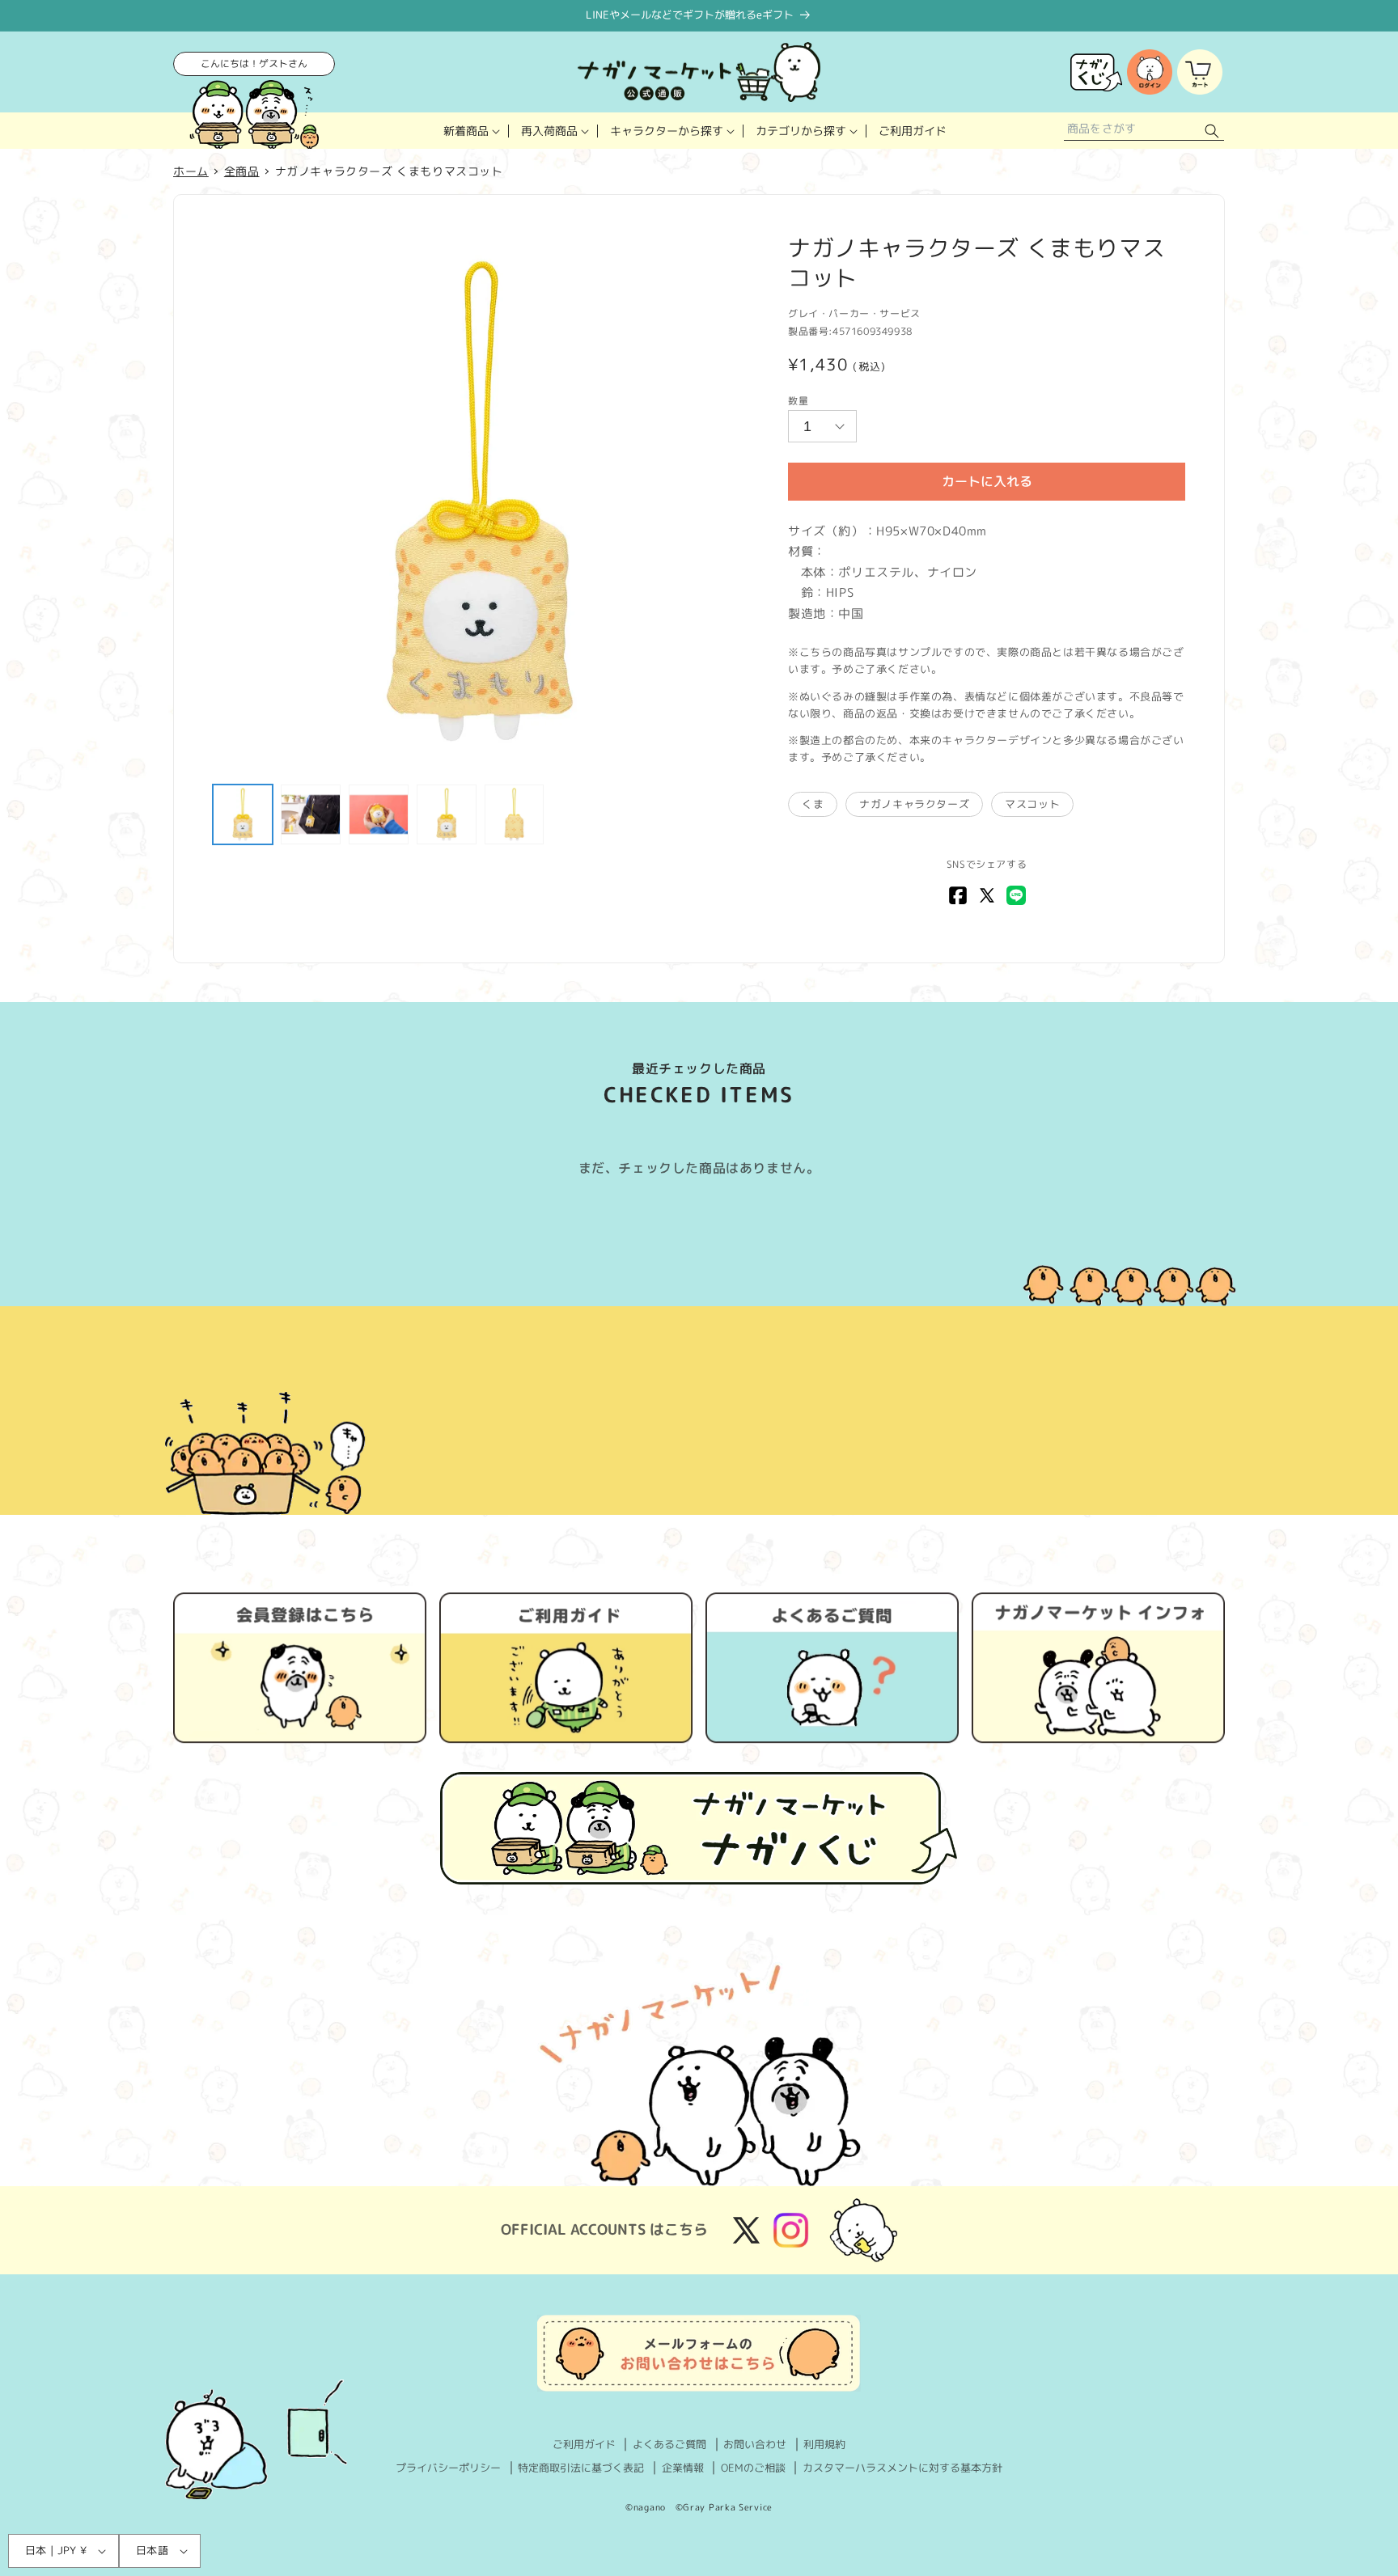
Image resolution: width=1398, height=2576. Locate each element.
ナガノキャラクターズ (914, 804)
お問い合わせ (755, 2444)
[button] (470, 131)
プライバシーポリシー (448, 2468)
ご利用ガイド (584, 2444)
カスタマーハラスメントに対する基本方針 (902, 2468)
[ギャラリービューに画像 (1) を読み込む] (243, 814)
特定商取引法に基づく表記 (581, 2468)
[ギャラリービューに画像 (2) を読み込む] (311, 814)
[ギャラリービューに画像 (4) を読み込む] (447, 814)
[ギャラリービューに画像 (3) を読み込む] (379, 814)
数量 (798, 401)
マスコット (1032, 804)
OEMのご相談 (753, 2468)
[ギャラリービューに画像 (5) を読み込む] (515, 814)
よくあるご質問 (669, 2444)
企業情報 (683, 2468)
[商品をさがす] (1212, 131)
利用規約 (824, 2444)
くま (813, 804)
